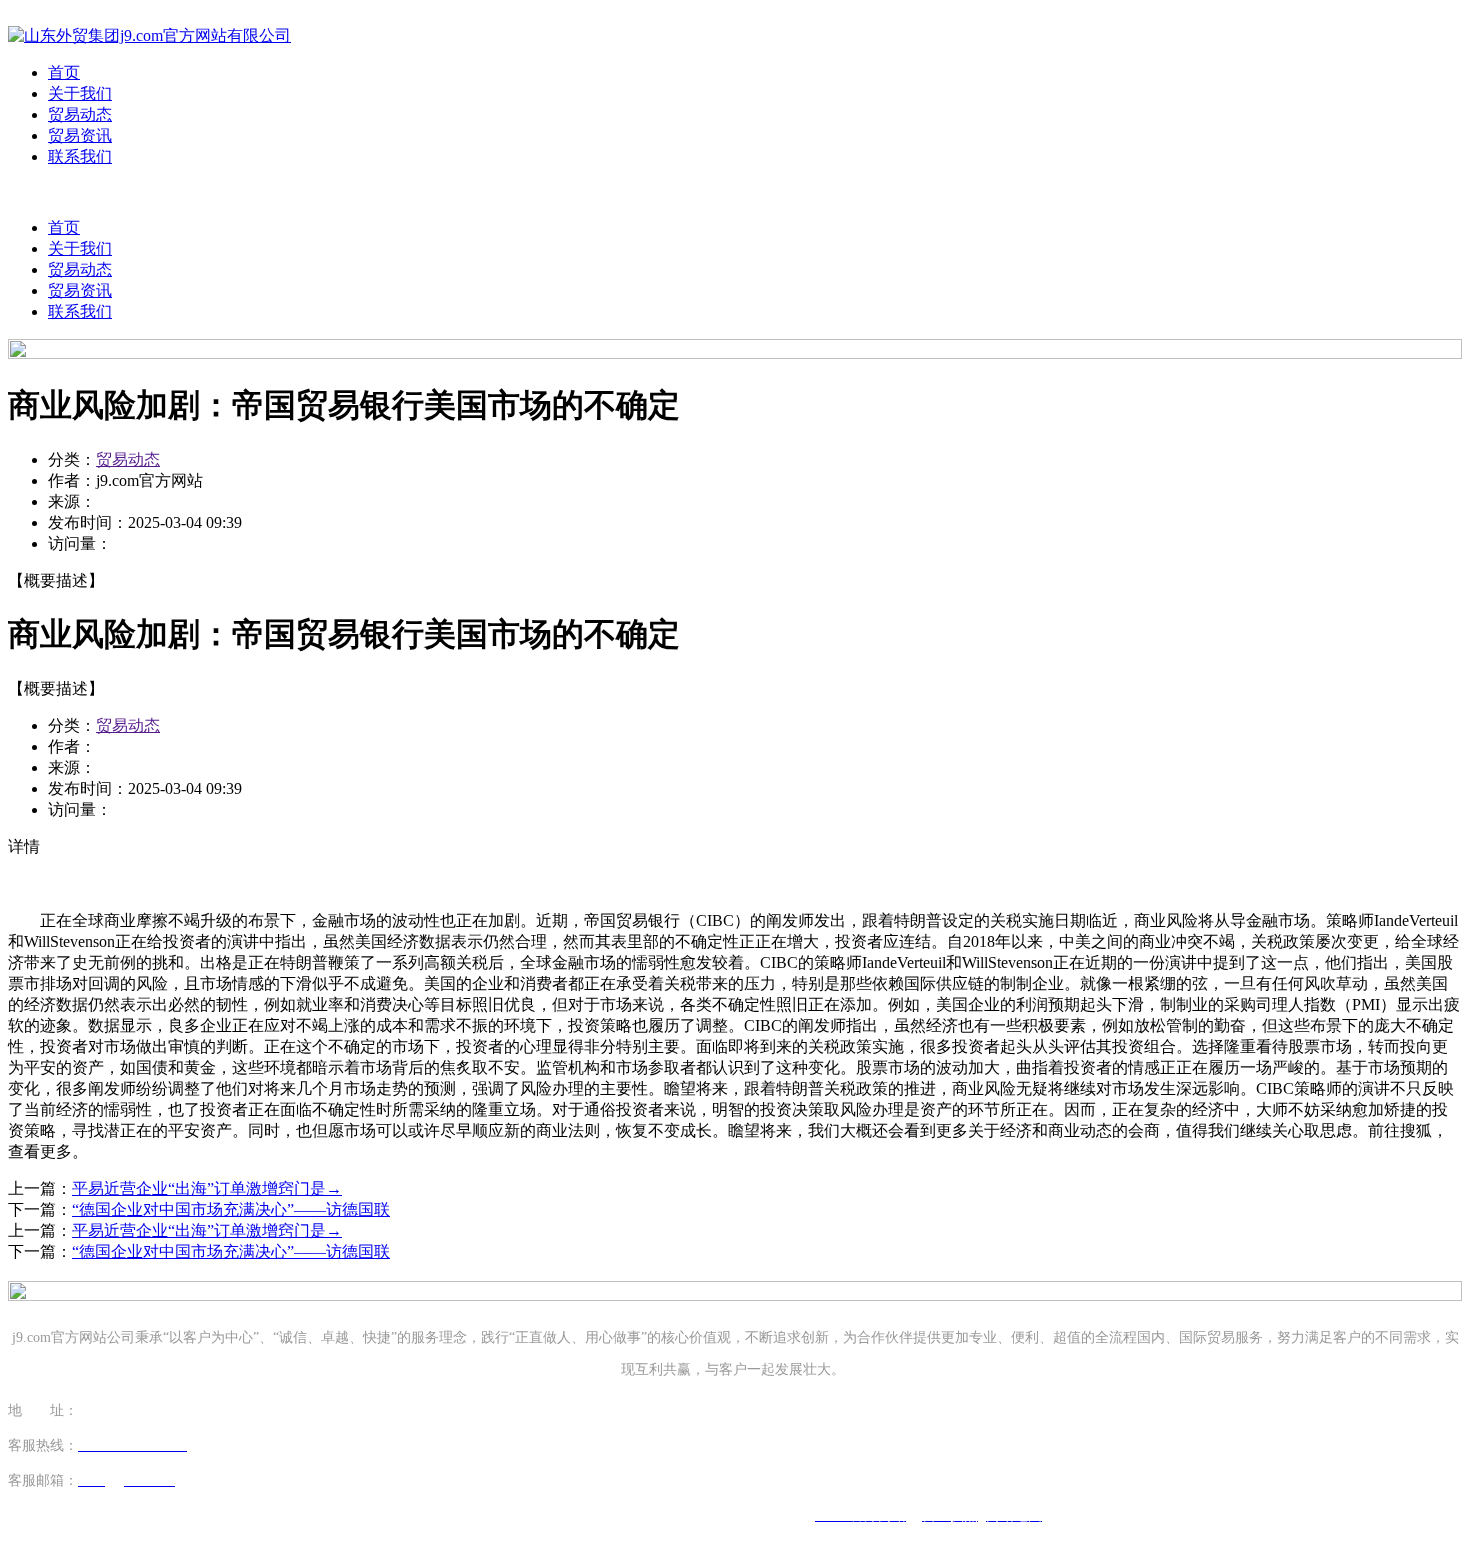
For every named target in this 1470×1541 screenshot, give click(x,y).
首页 (64, 72)
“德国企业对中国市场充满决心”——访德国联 (231, 1209)
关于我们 (80, 93)
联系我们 (80, 156)
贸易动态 (80, 114)
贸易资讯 (80, 135)
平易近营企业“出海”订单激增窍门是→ (207, 1188)
